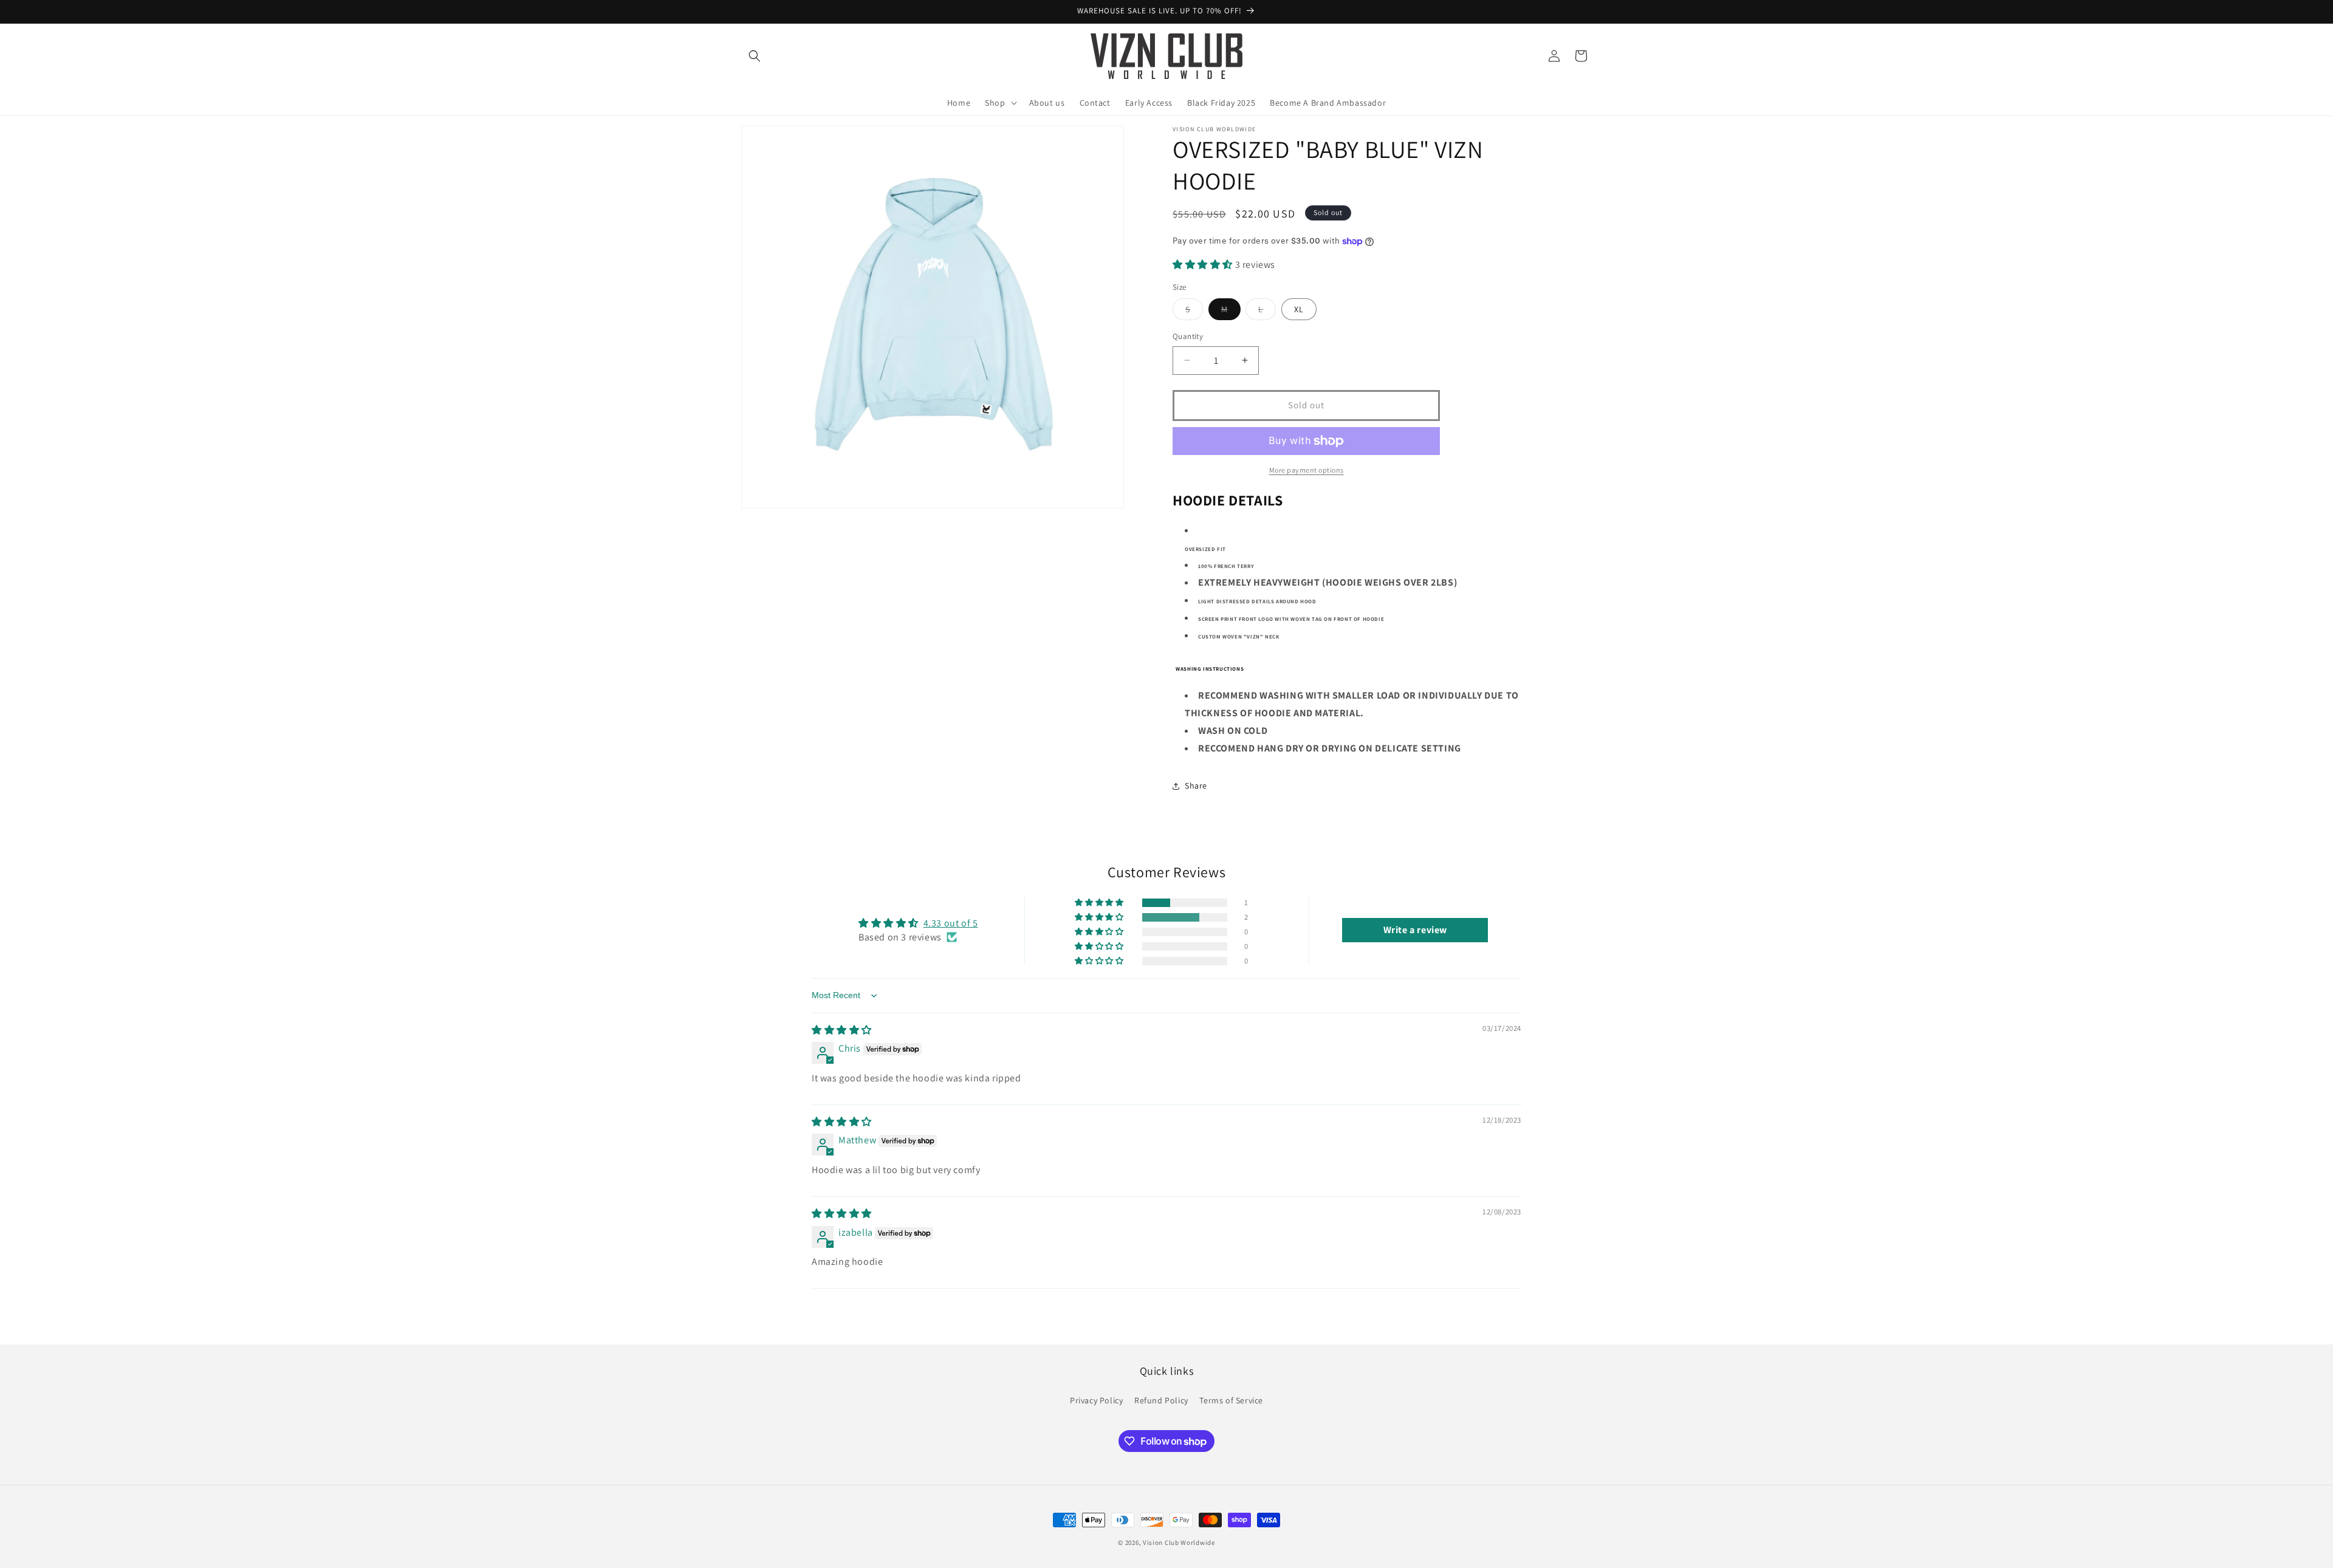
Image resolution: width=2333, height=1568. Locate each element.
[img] (842, 1030)
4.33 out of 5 (951, 923)
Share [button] (1196, 786)
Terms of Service (1231, 1401)
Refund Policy (1161, 1401)
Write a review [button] (1415, 930)
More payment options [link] (1307, 470)
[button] (755, 56)
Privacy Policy (1096, 1401)
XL (1299, 309)
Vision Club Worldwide (1179, 1542)
